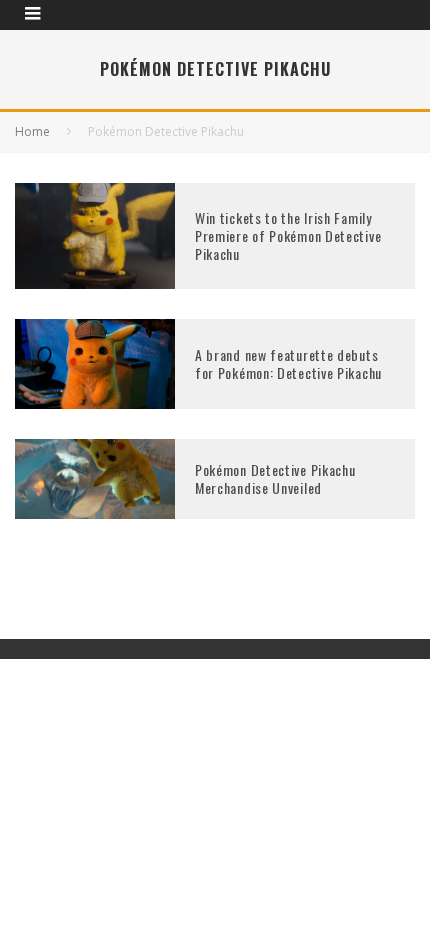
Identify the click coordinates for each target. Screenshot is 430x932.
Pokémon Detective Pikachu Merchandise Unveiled (275, 478)
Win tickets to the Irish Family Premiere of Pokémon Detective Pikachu (288, 235)
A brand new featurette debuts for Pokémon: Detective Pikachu (288, 363)
